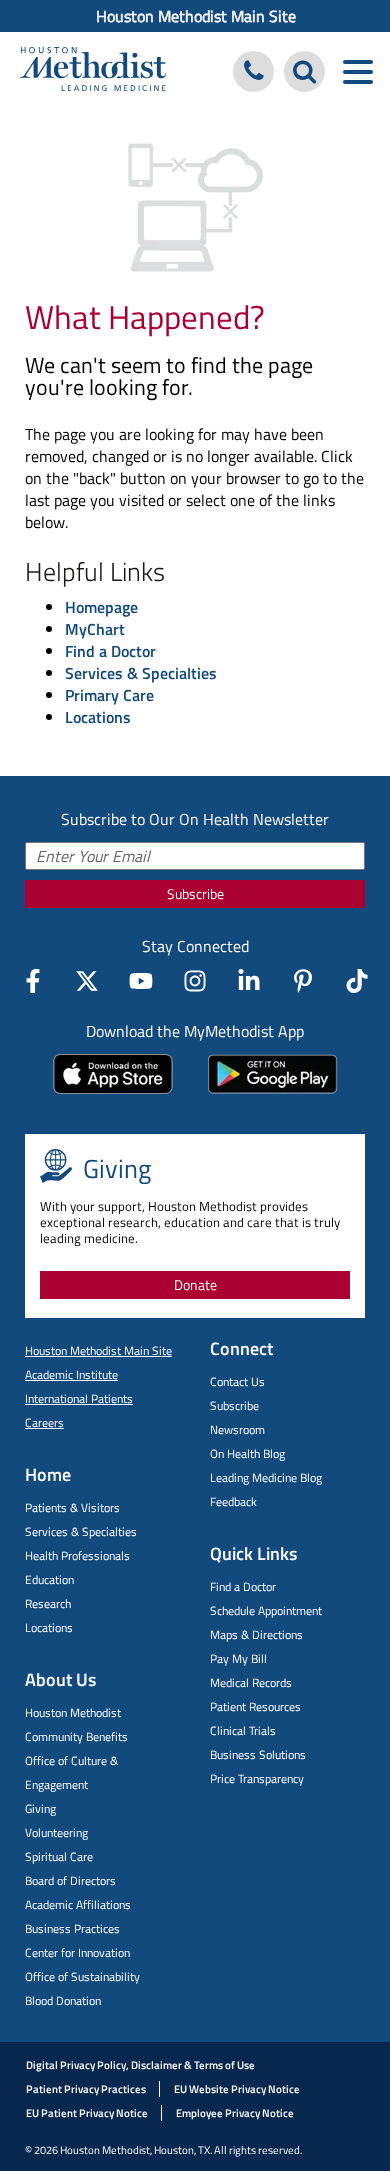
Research (48, 1603)
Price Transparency (257, 1778)
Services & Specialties (141, 673)
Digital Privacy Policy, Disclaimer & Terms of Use (140, 2065)
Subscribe (195, 893)
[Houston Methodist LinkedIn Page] (249, 981)
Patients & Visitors (72, 1507)
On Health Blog (247, 1453)
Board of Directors (70, 1880)
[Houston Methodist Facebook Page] (33, 981)
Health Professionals (77, 1555)
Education (49, 1579)
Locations (98, 717)
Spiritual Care (59, 1856)
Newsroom (237, 1429)
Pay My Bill (238, 1658)
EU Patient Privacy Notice (87, 2113)
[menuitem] (195, 16)
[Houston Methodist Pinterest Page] (303, 981)
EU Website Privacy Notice (237, 2089)
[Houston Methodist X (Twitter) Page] (87, 981)
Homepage (101, 607)
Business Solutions (258, 1754)
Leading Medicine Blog (266, 1477)
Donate (195, 1284)
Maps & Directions (256, 1634)
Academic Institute (71, 1374)
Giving (40, 1808)
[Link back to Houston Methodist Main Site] (93, 71)
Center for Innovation (77, 1952)
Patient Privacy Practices (86, 2089)
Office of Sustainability (82, 1976)
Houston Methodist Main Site (196, 16)
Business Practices (72, 1928)
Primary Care (109, 695)
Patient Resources (255, 1706)
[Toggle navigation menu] (357, 71)
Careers (44, 1422)
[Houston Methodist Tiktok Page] (357, 981)
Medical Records (251, 1682)
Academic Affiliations (78, 1904)
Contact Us (237, 1381)
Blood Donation (63, 2000)
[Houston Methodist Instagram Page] (195, 981)
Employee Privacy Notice (235, 2113)
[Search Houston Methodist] (304, 71)
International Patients (79, 1398)
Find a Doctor (110, 651)
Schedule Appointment (266, 1610)
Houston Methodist (73, 1712)
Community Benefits (76, 1736)
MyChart (95, 629)
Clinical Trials (243, 1730)
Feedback (233, 1501)
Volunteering (56, 1832)
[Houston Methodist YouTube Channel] (141, 981)
